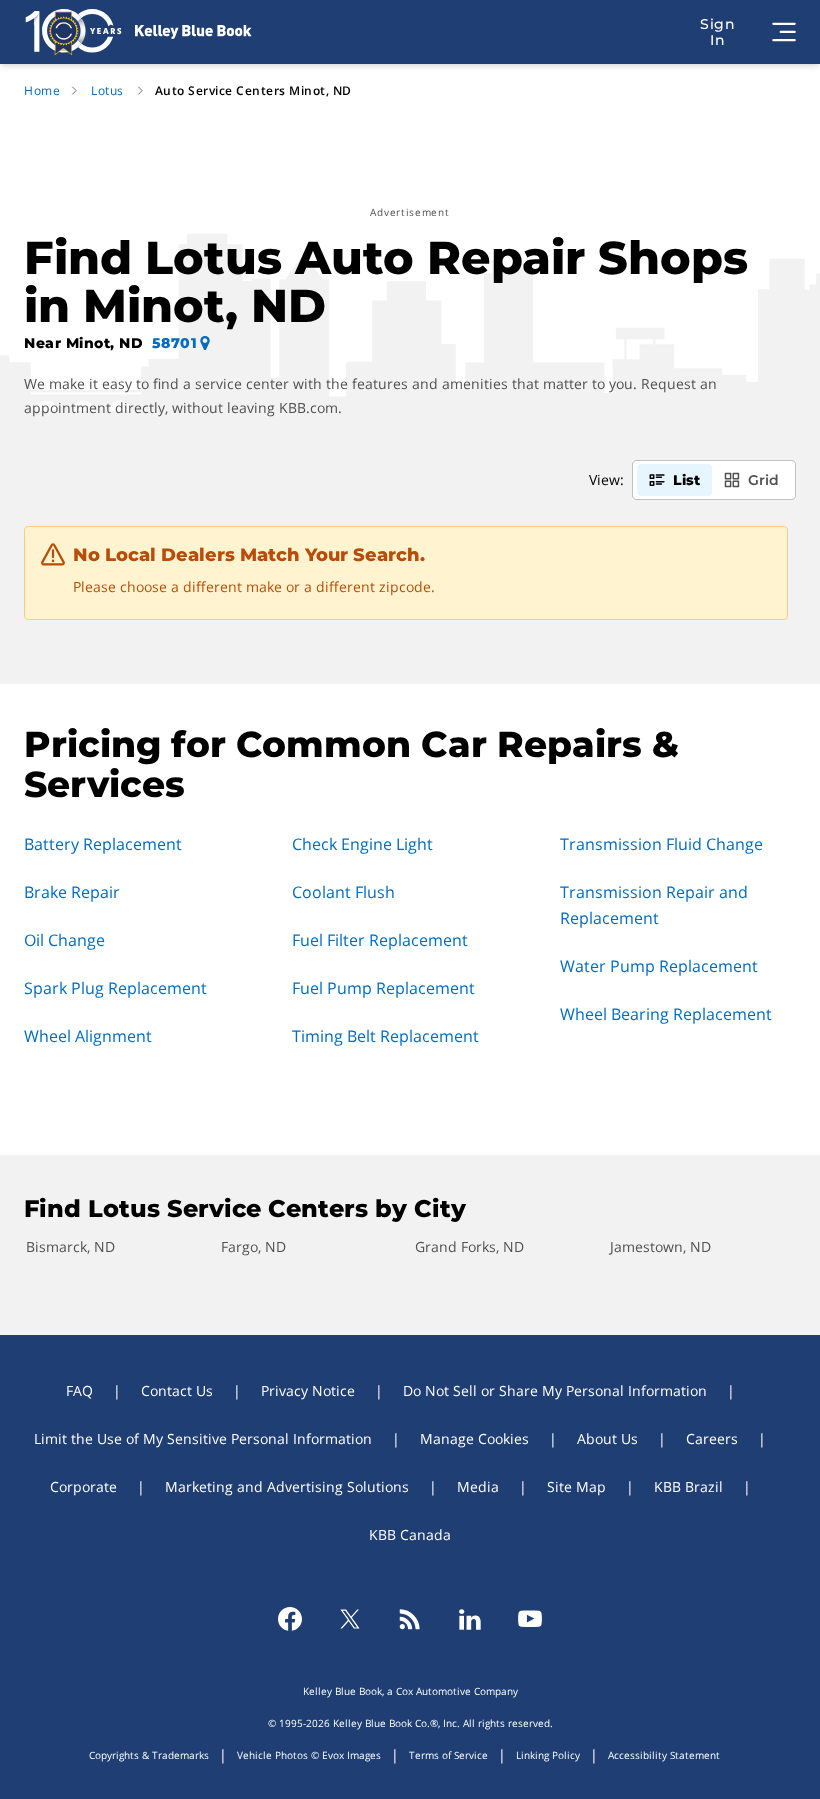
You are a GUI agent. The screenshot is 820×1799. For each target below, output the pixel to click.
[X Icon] (350, 1619)
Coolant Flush (343, 892)
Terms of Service (448, 1755)
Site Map (576, 1486)
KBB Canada (410, 1534)
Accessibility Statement (664, 1755)
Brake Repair (72, 892)
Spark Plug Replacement (115, 988)
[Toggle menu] (784, 32)
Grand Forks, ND (469, 1246)
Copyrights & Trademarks (149, 1755)
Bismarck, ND (70, 1246)
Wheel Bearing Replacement (666, 1014)
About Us (607, 1438)
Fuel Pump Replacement (383, 988)
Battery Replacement (103, 844)
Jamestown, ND (660, 1246)
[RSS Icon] (410, 1619)
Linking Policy (548, 1755)
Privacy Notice (308, 1390)
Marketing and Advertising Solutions (287, 1486)
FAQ (79, 1390)
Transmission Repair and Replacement (654, 905)
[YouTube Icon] (530, 1619)
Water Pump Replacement (659, 966)
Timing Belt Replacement (385, 1036)
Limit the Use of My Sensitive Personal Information (203, 1438)
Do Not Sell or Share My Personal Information (555, 1390)
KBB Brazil (688, 1486)
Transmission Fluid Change (661, 844)
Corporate (83, 1486)
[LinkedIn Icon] (470, 1619)
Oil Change (64, 940)
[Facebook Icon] (290, 1619)
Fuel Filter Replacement (380, 940)
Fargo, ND (253, 1246)
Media (478, 1486)
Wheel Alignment (88, 1036)
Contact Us (177, 1390)
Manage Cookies (474, 1438)
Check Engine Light (362, 844)
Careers (712, 1438)
